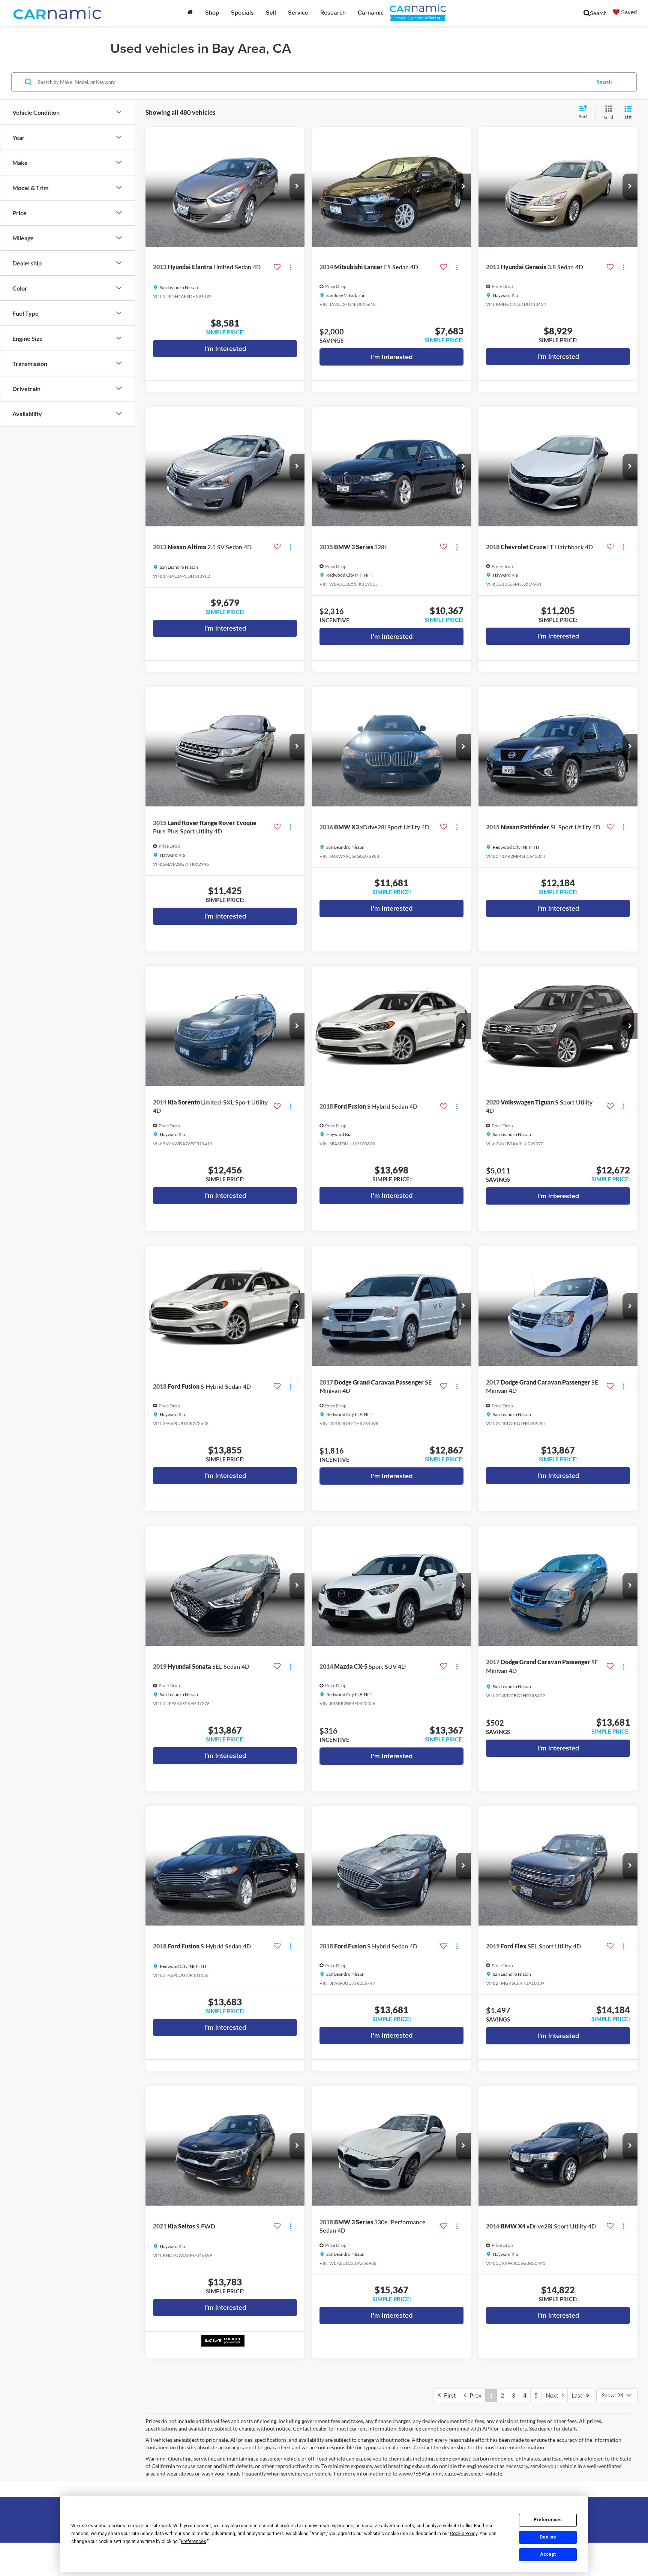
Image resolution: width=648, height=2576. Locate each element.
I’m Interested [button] (225, 348)
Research (333, 13)
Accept (548, 2554)
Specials (242, 13)
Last (579, 2395)
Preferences (548, 2520)
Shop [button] (212, 13)
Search (604, 82)
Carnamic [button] (371, 13)
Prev (474, 2395)
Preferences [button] (193, 2542)
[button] (297, 187)
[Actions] (290, 267)
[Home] (190, 13)
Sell (271, 13)
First (448, 2395)
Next (554, 2395)
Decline (548, 2537)
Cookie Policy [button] (464, 2534)
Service (298, 13)
